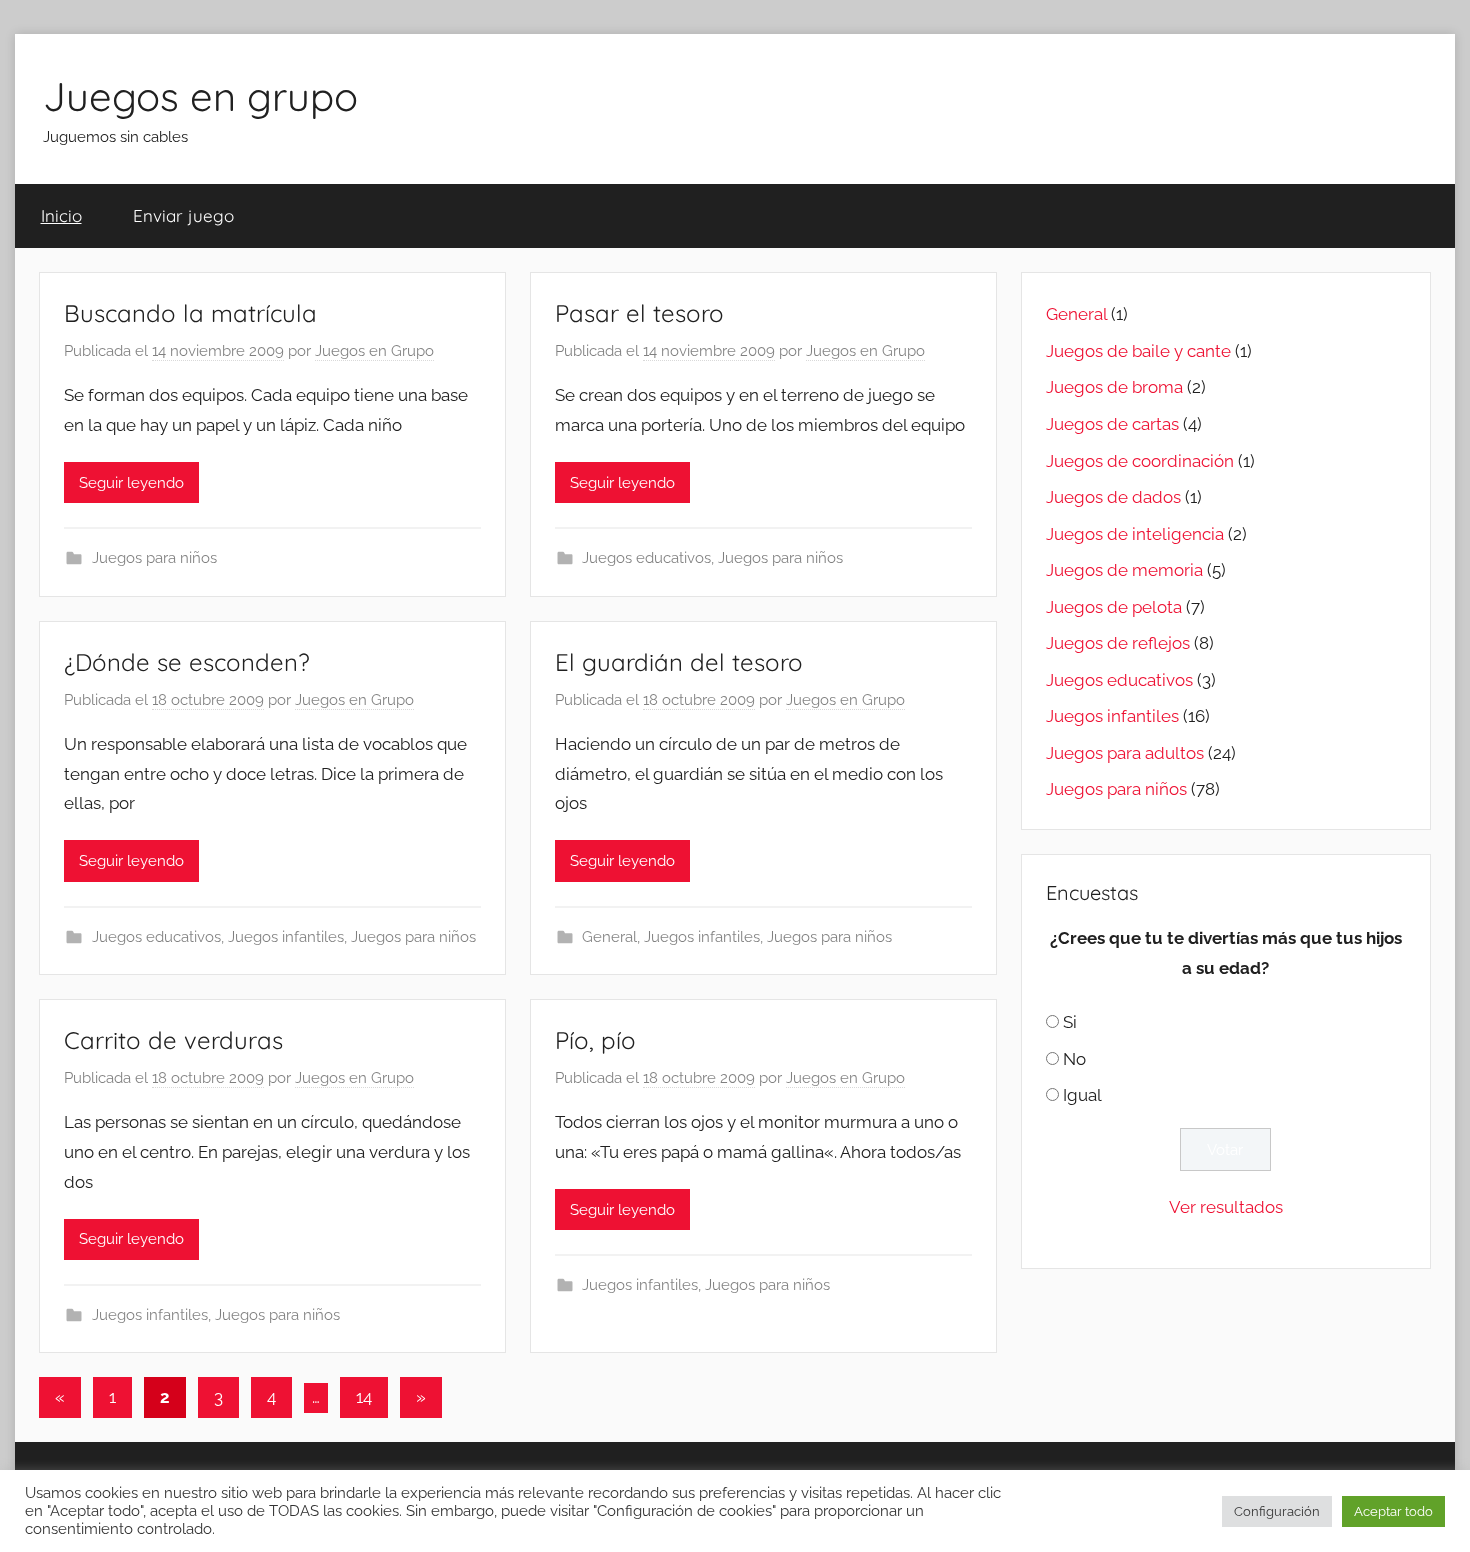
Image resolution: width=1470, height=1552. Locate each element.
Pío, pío (595, 1040)
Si (1070, 1022)
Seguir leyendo (131, 483)
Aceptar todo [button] (1393, 1511)
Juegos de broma (1114, 387)
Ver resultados (1226, 1207)
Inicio (61, 215)
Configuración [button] (1277, 1511)
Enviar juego (183, 215)
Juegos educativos (646, 558)
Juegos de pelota (1114, 607)
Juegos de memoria (1124, 570)
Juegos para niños (154, 558)
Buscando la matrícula (190, 313)
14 (364, 1397)
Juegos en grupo (200, 96)
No (1074, 1059)
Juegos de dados (1113, 497)
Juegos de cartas (1112, 424)
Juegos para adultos (1125, 753)
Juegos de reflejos (1118, 643)
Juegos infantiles (286, 937)
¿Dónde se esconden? (187, 662)
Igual (1082, 1095)
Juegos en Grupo (374, 351)
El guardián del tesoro (679, 662)
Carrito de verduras (173, 1040)
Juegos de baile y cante (1138, 351)
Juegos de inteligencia (1135, 534)
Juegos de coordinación (1140, 461)
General (609, 937)
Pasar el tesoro (639, 313)
